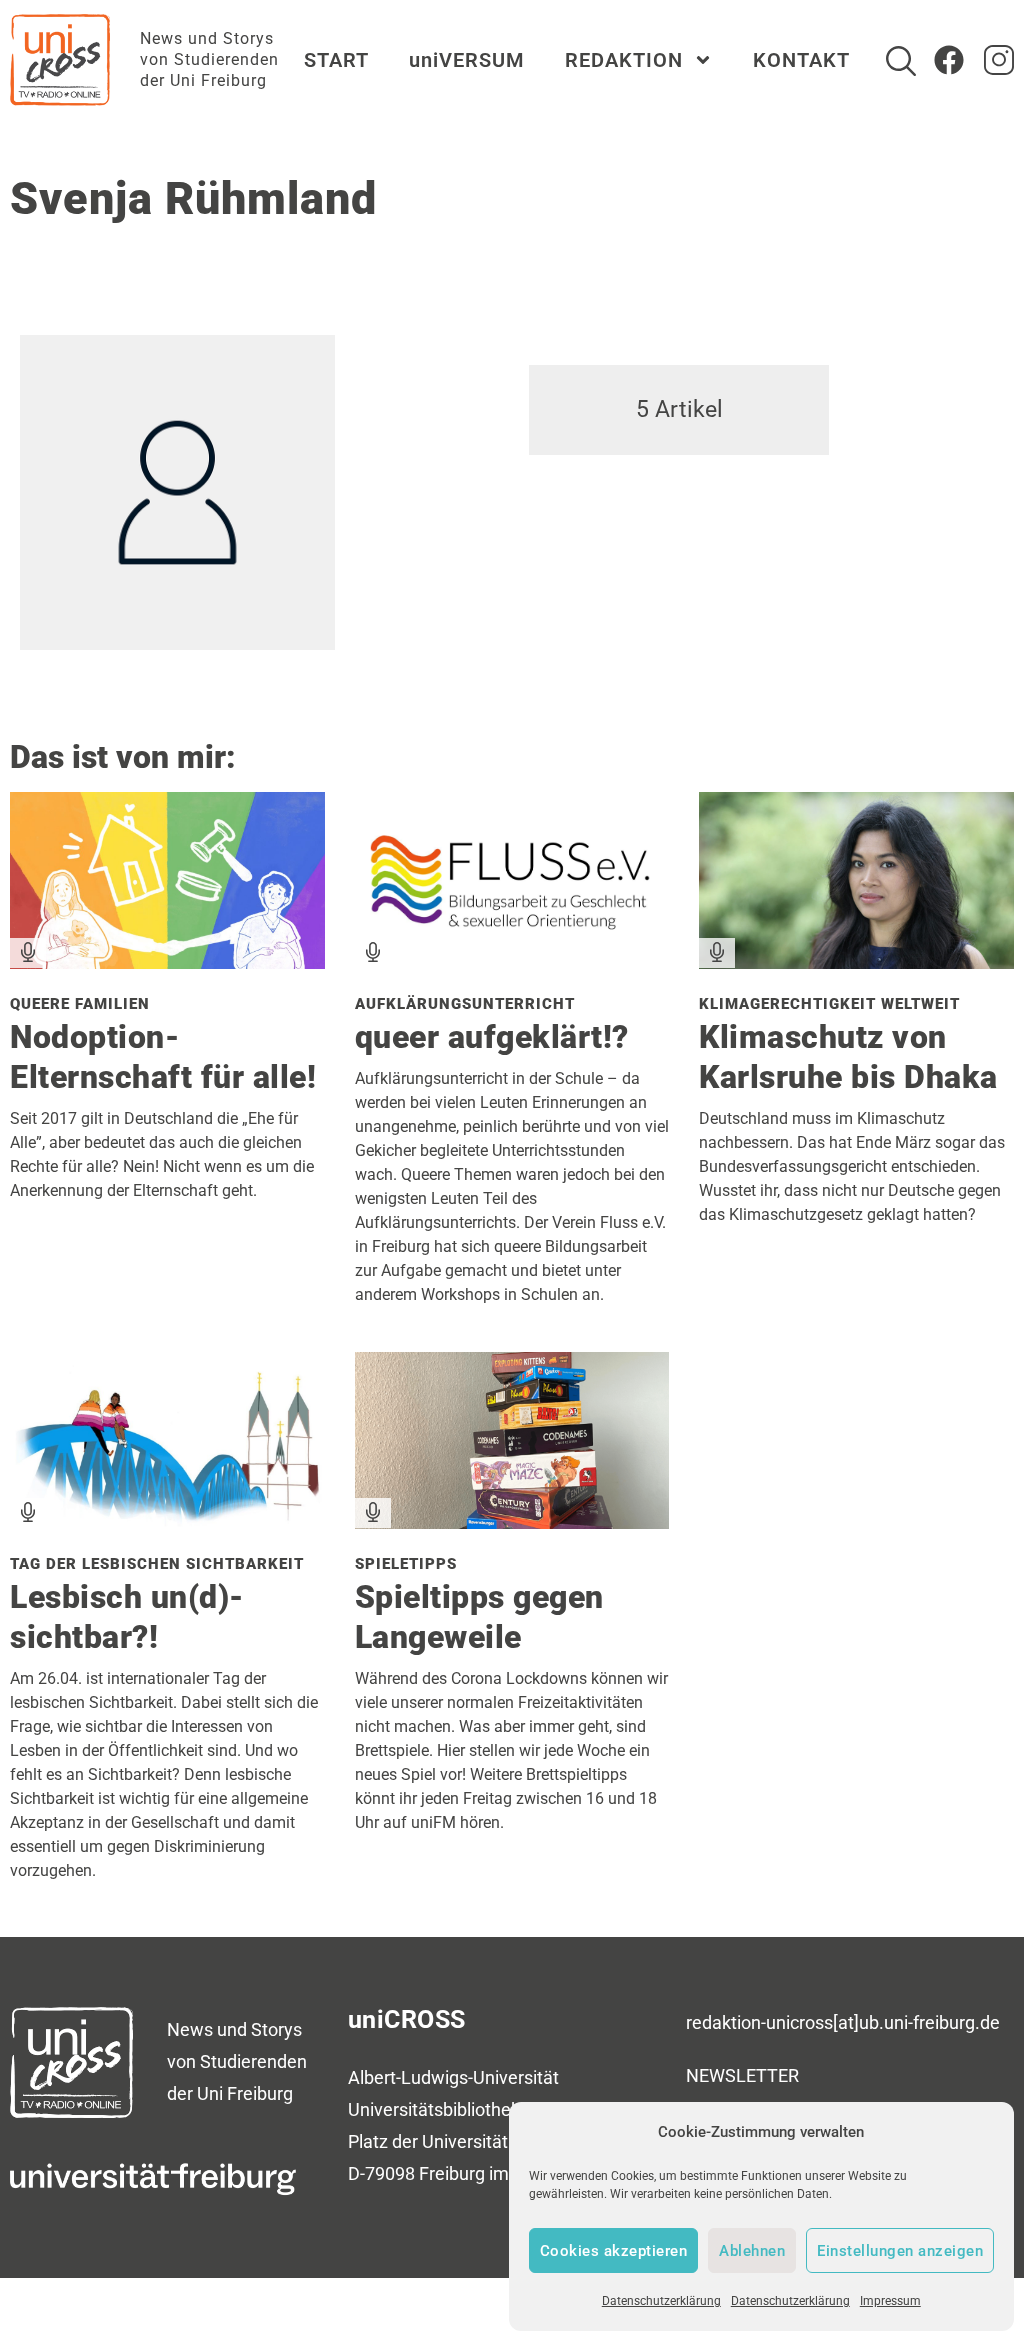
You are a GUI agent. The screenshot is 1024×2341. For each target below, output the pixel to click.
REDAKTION (624, 60)
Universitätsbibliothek (434, 2109)
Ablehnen (752, 2251)
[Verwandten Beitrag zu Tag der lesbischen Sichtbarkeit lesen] (167, 1521)
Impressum (890, 2301)
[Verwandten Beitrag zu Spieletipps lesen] (512, 1521)
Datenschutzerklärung (661, 2301)
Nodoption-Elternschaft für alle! (163, 1057)
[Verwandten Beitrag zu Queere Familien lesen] (167, 961)
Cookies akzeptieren (614, 2251)
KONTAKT (801, 60)
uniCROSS (407, 2019)
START (336, 60)
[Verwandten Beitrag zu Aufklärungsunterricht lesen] (512, 961)
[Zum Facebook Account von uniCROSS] (949, 60)
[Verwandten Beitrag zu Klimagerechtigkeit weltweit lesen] (856, 961)
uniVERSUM (467, 60)
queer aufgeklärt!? (492, 1037)
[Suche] (901, 61)
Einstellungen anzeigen (900, 2251)
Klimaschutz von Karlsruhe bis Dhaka (848, 1057)
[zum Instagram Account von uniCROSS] (999, 60)
